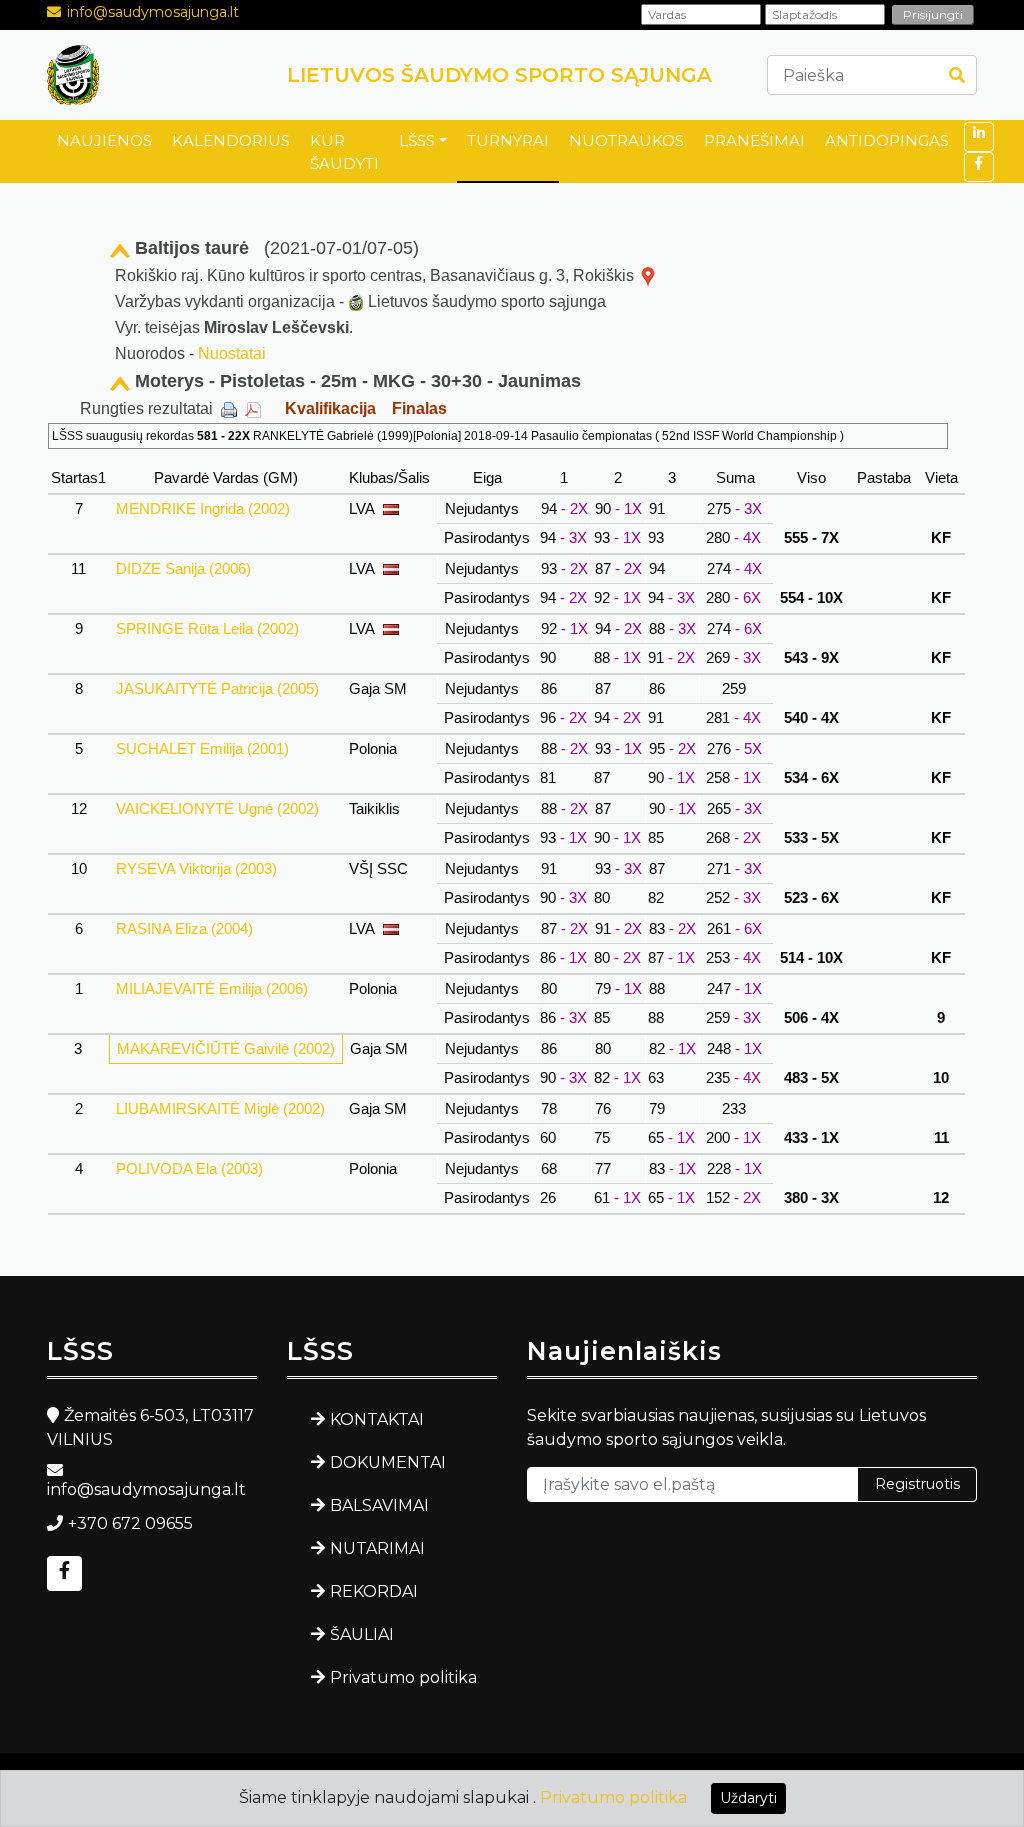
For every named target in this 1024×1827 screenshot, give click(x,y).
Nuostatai (232, 353)
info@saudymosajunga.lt (153, 12)
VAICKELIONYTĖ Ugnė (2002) (217, 808)
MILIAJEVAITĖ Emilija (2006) (212, 988)
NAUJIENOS (104, 140)
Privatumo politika (403, 1677)
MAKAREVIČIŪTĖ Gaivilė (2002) (226, 1048)
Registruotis (917, 1484)
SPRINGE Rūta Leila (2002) (207, 628)
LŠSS (417, 140)
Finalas (419, 408)
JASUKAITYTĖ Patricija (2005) (217, 688)
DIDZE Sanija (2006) (183, 568)
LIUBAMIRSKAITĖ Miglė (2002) (220, 1108)
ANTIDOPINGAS (887, 140)
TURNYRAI (508, 140)
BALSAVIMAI (379, 1505)
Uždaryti (748, 1798)
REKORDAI (374, 1591)
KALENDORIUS (231, 140)
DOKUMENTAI (388, 1462)
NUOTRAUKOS (626, 140)
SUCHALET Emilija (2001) (202, 748)
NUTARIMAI (377, 1548)
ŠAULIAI (362, 1634)
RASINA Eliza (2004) (184, 928)
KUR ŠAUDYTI (344, 152)
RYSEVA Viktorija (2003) (196, 868)
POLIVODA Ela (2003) (189, 1168)
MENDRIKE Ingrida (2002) (203, 508)
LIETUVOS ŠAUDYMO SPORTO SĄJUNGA (499, 75)
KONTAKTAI (377, 1419)
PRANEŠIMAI (754, 140)
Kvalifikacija (330, 408)
